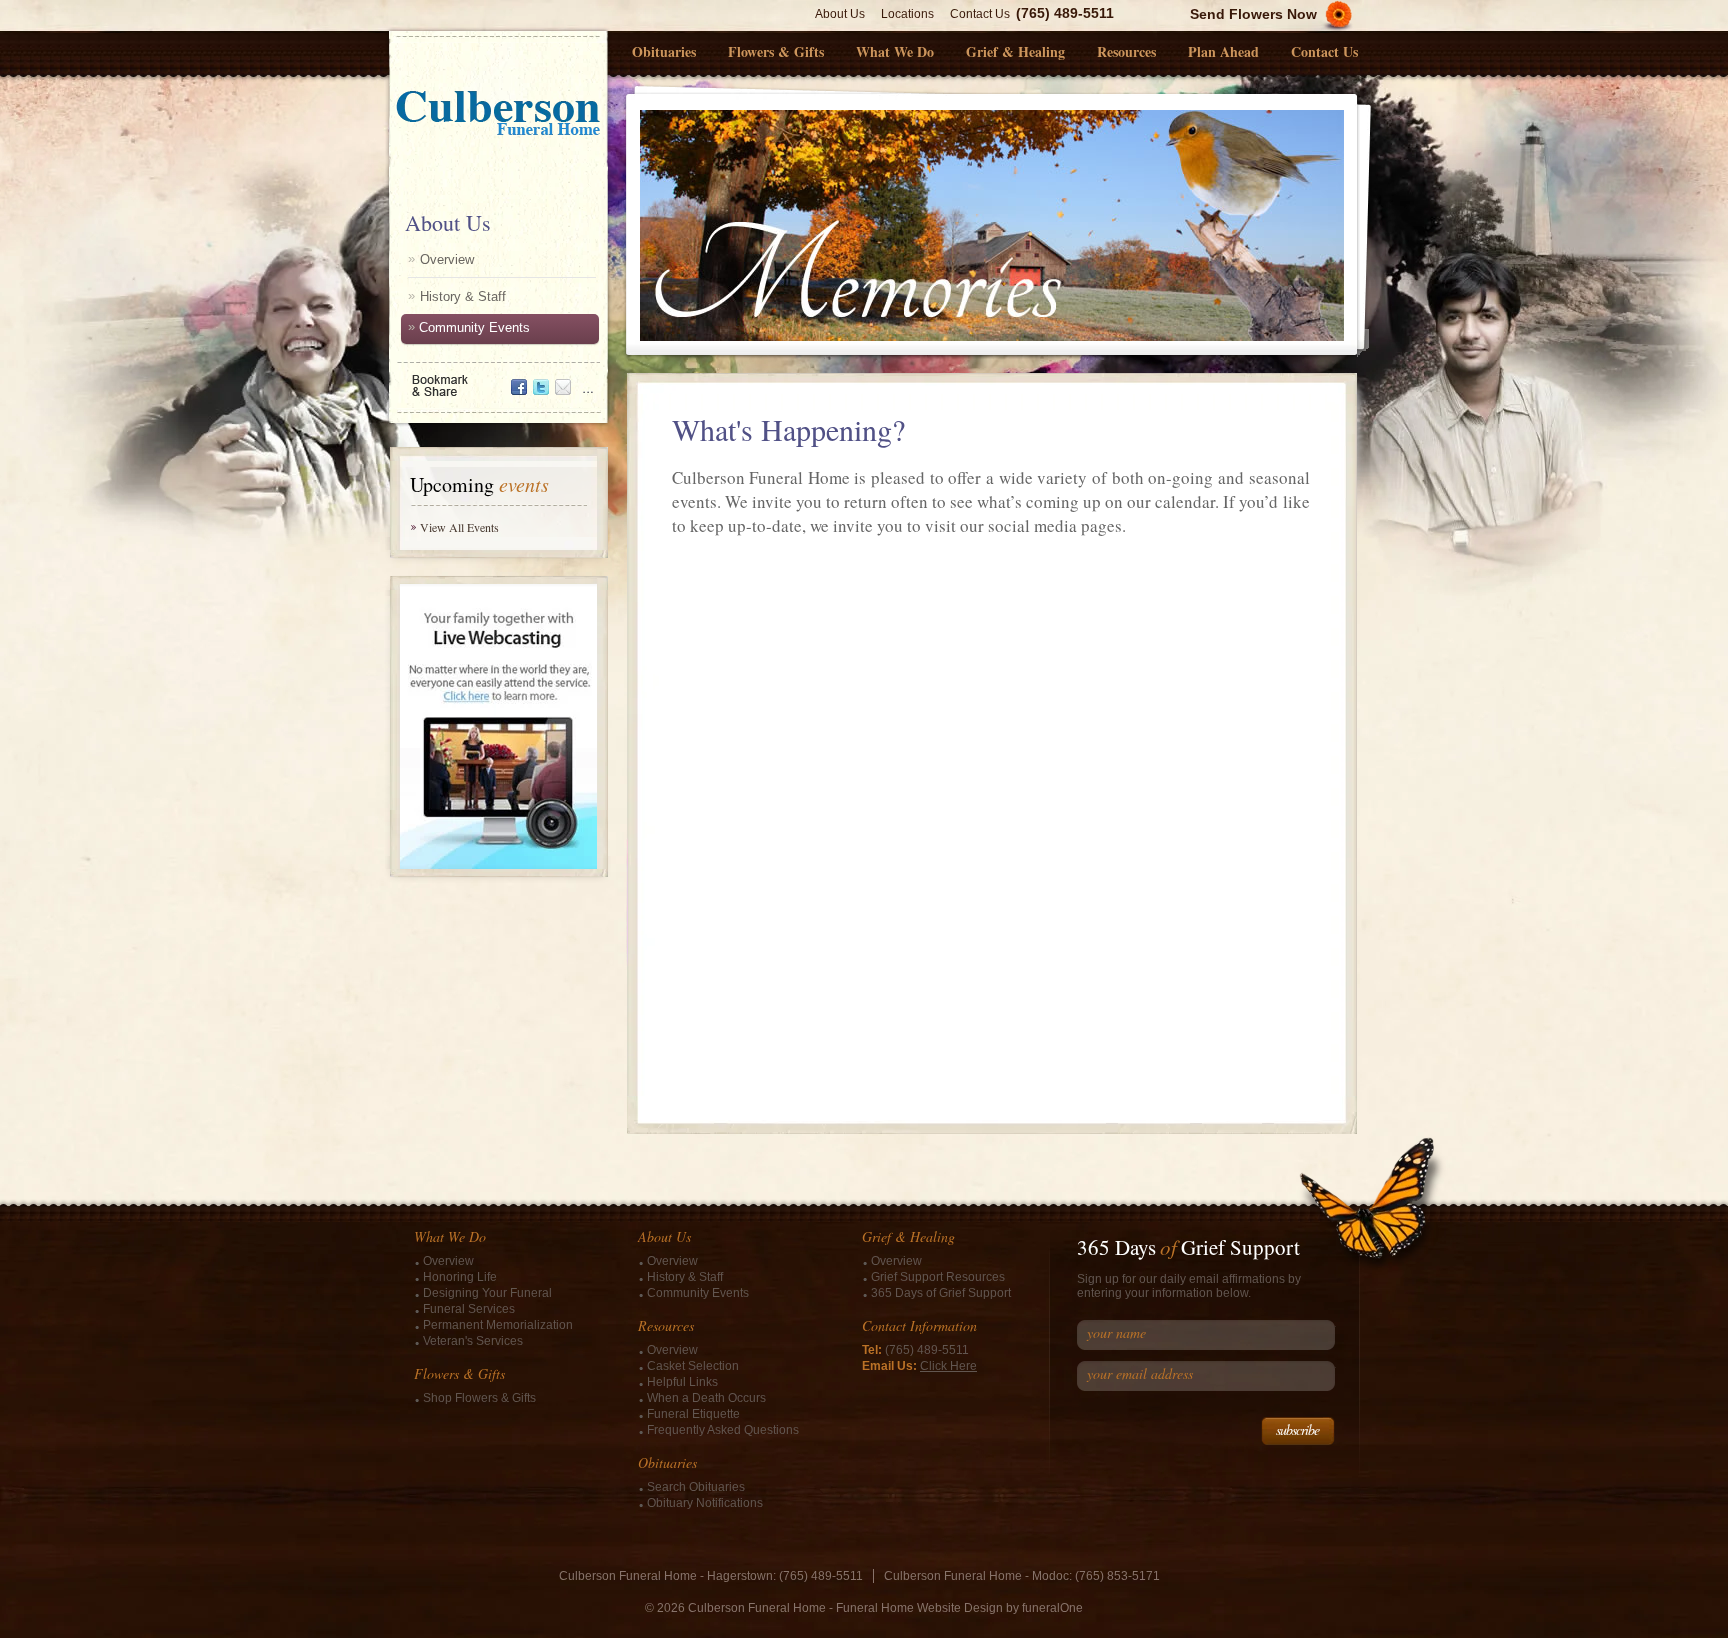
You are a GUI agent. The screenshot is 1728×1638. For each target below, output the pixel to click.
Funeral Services (469, 1309)
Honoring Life (460, 1277)
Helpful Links (682, 1382)
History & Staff (463, 296)
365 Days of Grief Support (941, 1293)
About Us (840, 14)
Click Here (948, 1366)
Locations (907, 14)
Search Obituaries (696, 1487)
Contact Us (980, 14)
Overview (447, 259)
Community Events (474, 327)
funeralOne (1052, 1608)
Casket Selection (693, 1366)
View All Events (459, 527)
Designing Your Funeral (487, 1293)
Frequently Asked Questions (723, 1430)
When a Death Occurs (706, 1398)
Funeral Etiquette (693, 1414)
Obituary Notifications (705, 1503)
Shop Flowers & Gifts (479, 1398)
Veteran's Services (473, 1341)
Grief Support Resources (938, 1277)
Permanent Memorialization (498, 1325)
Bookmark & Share (497, 378)
